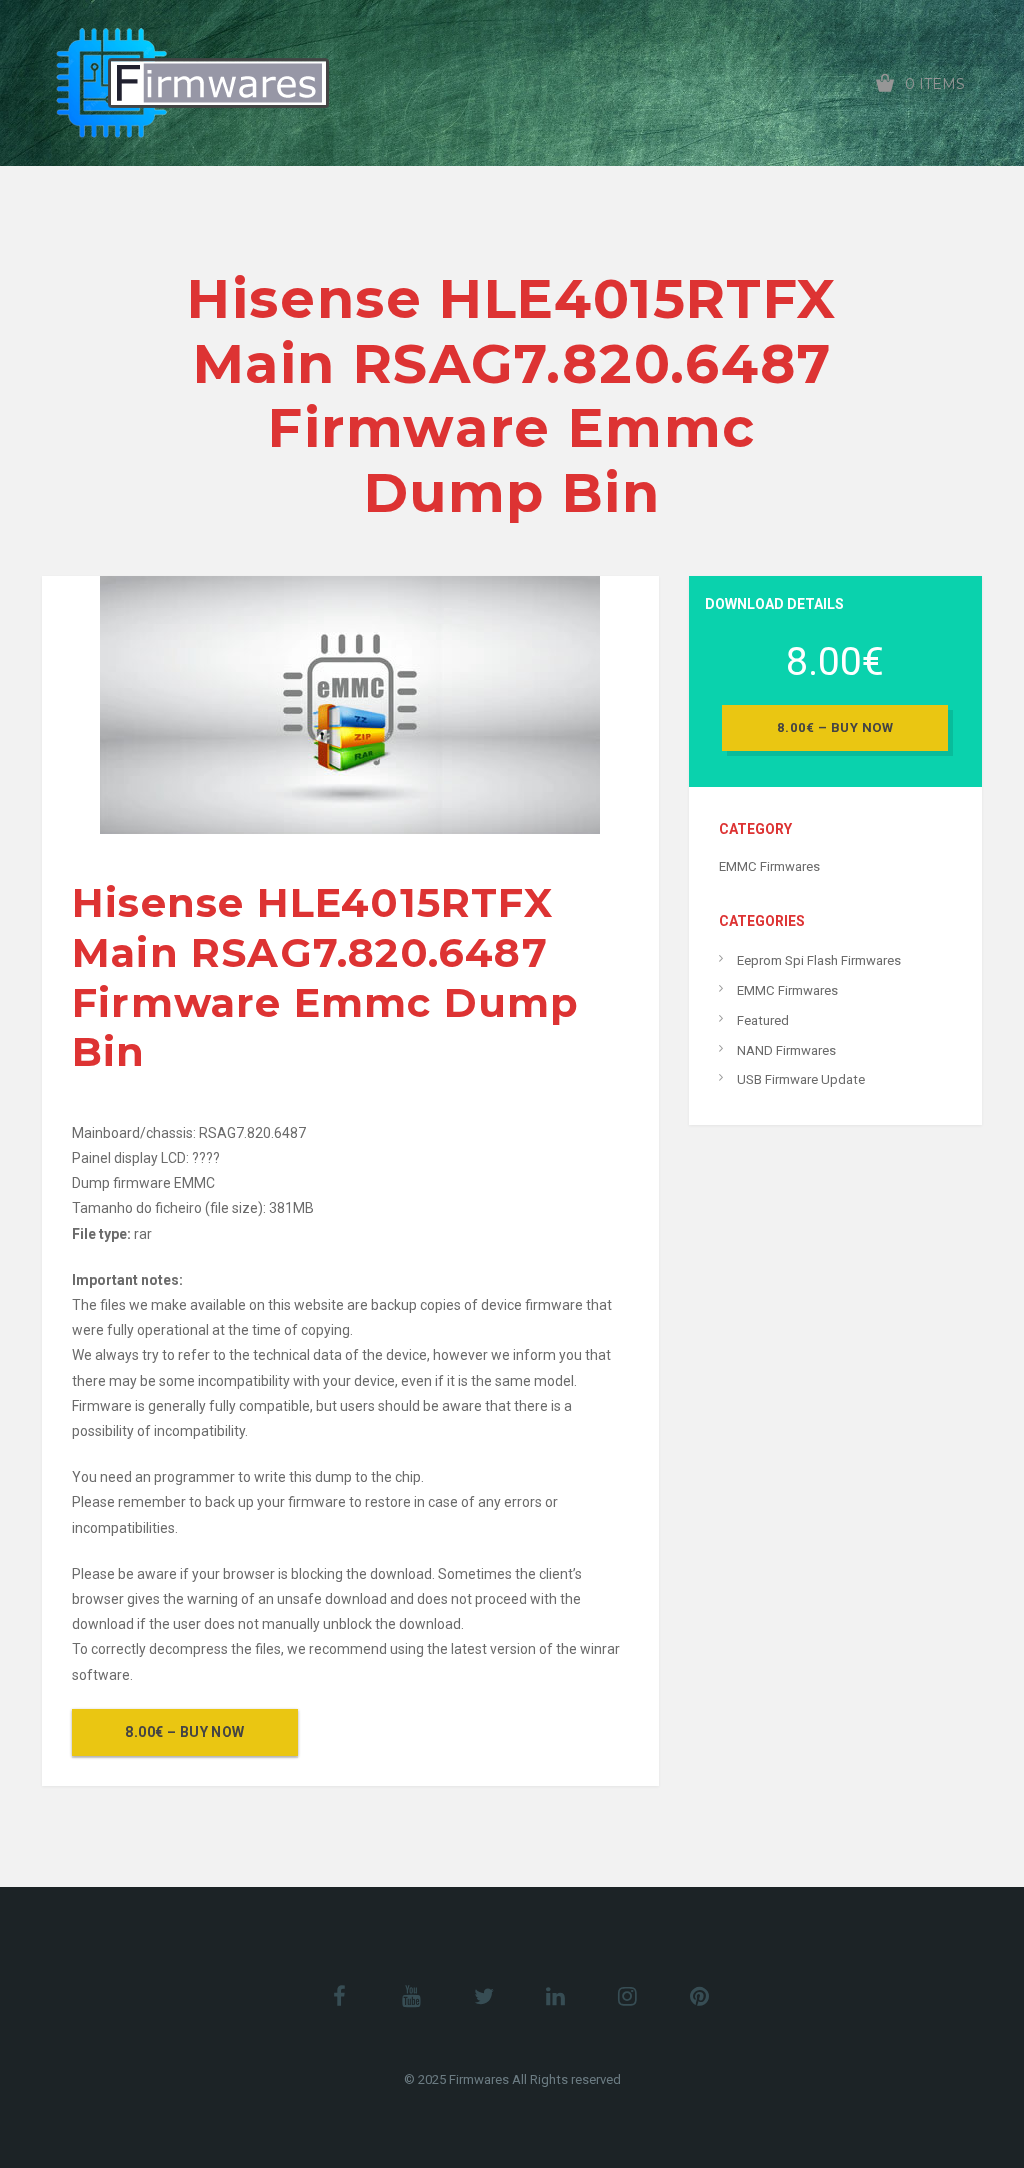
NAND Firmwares (786, 1050)
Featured (763, 1020)
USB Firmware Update (801, 1079)
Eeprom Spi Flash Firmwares (819, 960)
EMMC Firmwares (769, 866)
